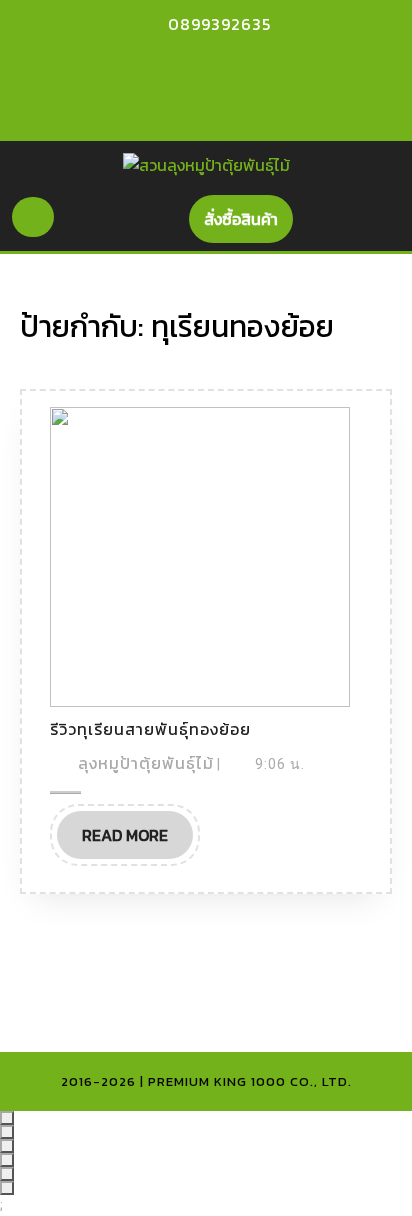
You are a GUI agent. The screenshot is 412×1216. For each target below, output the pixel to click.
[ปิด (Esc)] (7, 1160)
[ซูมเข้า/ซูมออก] (7, 1118)
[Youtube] (216, 63)
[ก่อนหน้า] (7, 1174)
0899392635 (219, 24)
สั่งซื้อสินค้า (248, 224)
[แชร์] (7, 1146)
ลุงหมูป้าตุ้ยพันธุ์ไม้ (146, 763)
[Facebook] (181, 63)
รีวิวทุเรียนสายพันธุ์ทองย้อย (150, 729)
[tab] (33, 217)
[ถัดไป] (7, 1188)
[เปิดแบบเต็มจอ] (7, 1132)
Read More (137, 840)
